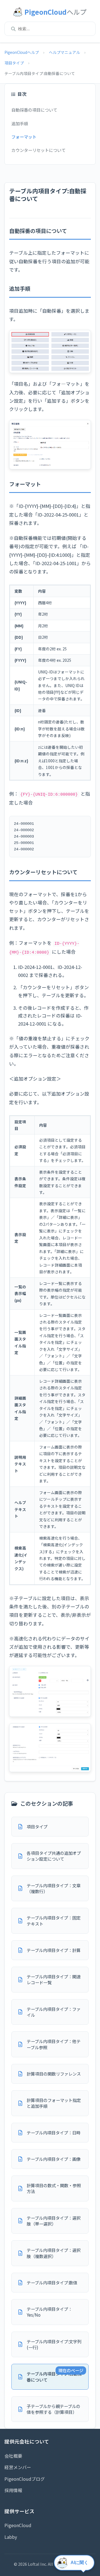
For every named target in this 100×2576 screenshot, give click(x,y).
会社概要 (13, 2456)
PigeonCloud (18, 2525)
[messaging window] (75, 2564)
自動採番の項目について (34, 110)
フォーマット (24, 137)
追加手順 (20, 123)
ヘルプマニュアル (64, 52)
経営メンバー (18, 2467)
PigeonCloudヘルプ (22, 52)
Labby (11, 2537)
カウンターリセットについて (38, 150)
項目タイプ (14, 63)
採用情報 (13, 2490)
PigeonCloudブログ (25, 2479)
